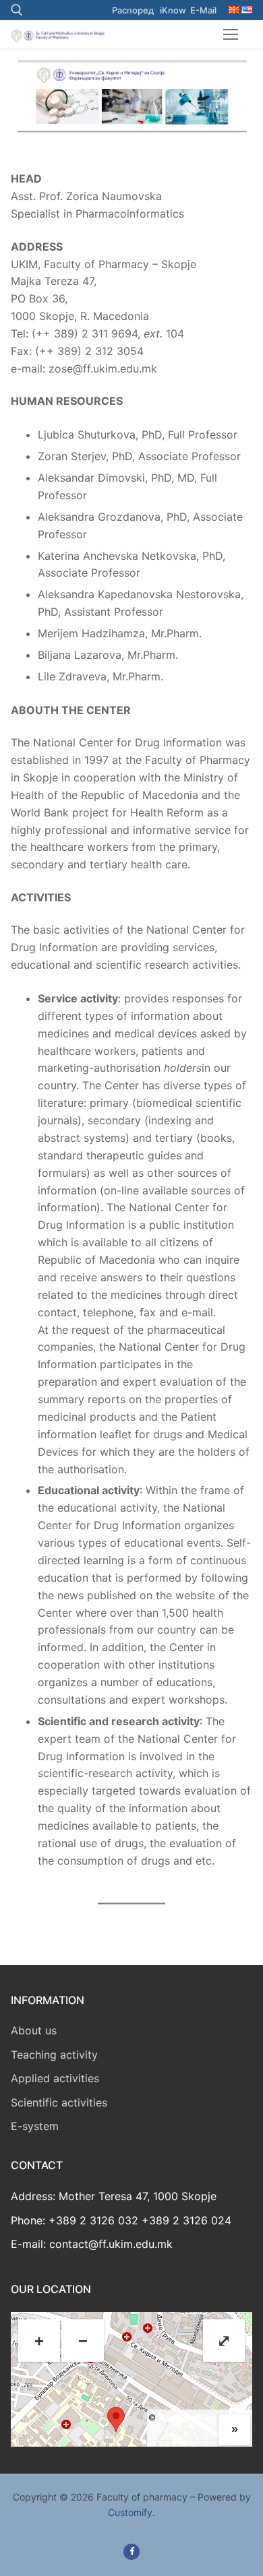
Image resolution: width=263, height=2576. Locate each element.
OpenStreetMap (188, 2417)
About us (34, 2030)
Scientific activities (59, 2102)
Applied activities (55, 2078)
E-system (35, 2126)
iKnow (173, 10)
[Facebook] (131, 2551)
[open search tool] (17, 10)
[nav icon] (231, 34)
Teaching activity (54, 2055)
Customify (130, 2512)
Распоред (133, 10)
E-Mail (203, 10)
